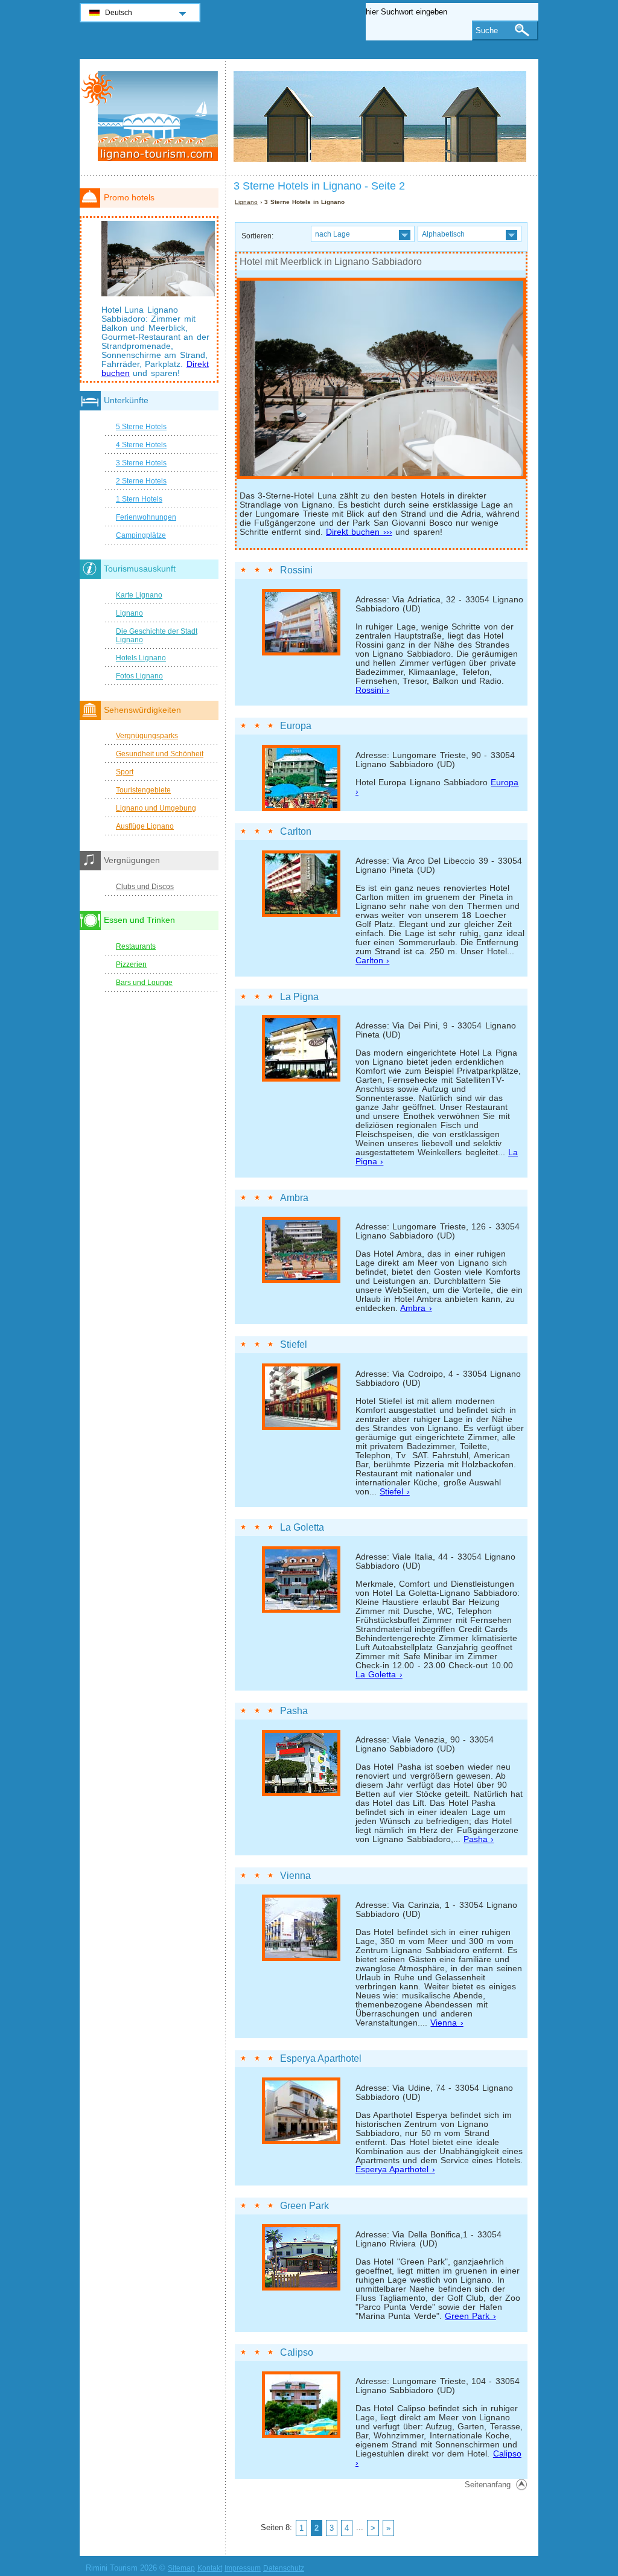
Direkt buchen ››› (359, 532)
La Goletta (302, 1527)
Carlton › (372, 961)
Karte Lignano (139, 595)
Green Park (304, 2206)
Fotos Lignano (139, 676)
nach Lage (333, 234)
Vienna (295, 1876)
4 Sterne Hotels (141, 445)
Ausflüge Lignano (145, 826)
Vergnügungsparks (147, 736)
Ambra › (416, 1308)
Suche (487, 30)
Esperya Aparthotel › (395, 2170)
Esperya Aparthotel (321, 2058)
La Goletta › (379, 1675)
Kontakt (210, 2568)
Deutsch (119, 13)
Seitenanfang (488, 2485)
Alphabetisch (443, 234)
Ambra (294, 1198)
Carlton (296, 831)
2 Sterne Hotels (141, 481)
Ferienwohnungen (146, 517)
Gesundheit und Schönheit (160, 754)
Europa (296, 726)
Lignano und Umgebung (156, 808)
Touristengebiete (143, 790)
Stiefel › (394, 1492)
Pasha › (479, 1839)
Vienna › (447, 2023)
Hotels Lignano (141, 658)
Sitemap (181, 2568)
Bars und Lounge (144, 983)
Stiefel (294, 1344)
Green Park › (470, 2316)
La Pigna (299, 997)
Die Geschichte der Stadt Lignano (157, 636)
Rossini (296, 570)
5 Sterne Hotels (141, 427)
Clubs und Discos (145, 887)
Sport (125, 772)
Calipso (297, 2352)
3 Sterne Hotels (141, 463)
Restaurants (136, 946)
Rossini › (372, 690)
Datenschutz (284, 2568)
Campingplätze (141, 535)
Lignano (246, 202)
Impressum (243, 2568)
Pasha (294, 1711)
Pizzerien (131, 964)
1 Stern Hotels (139, 499)
